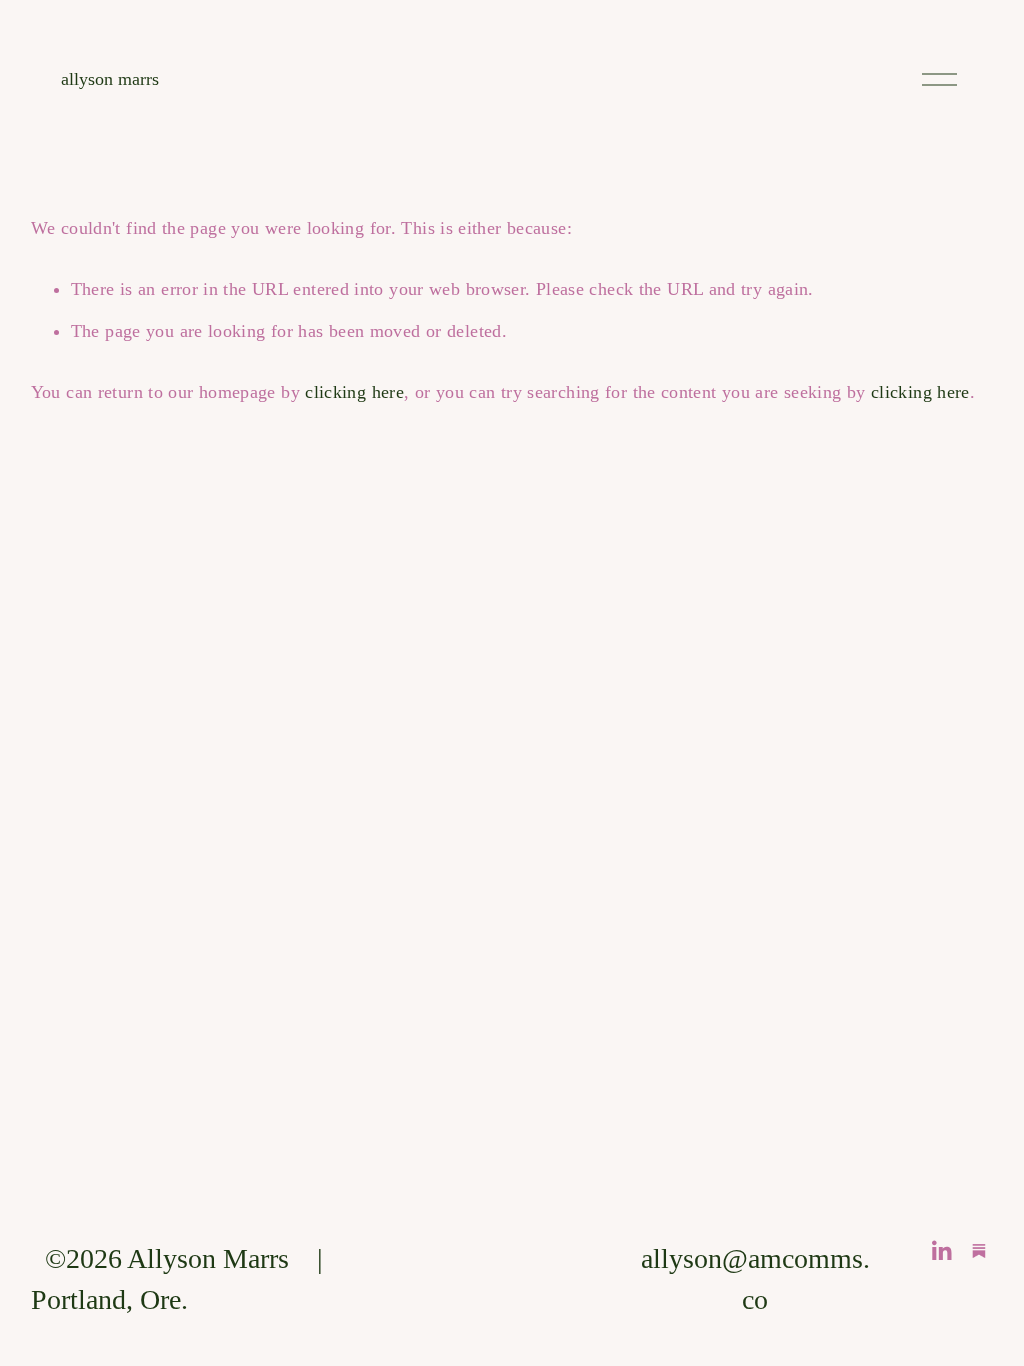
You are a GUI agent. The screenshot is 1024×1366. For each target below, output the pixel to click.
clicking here (354, 392)
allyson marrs (110, 79)
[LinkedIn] (941, 1251)
